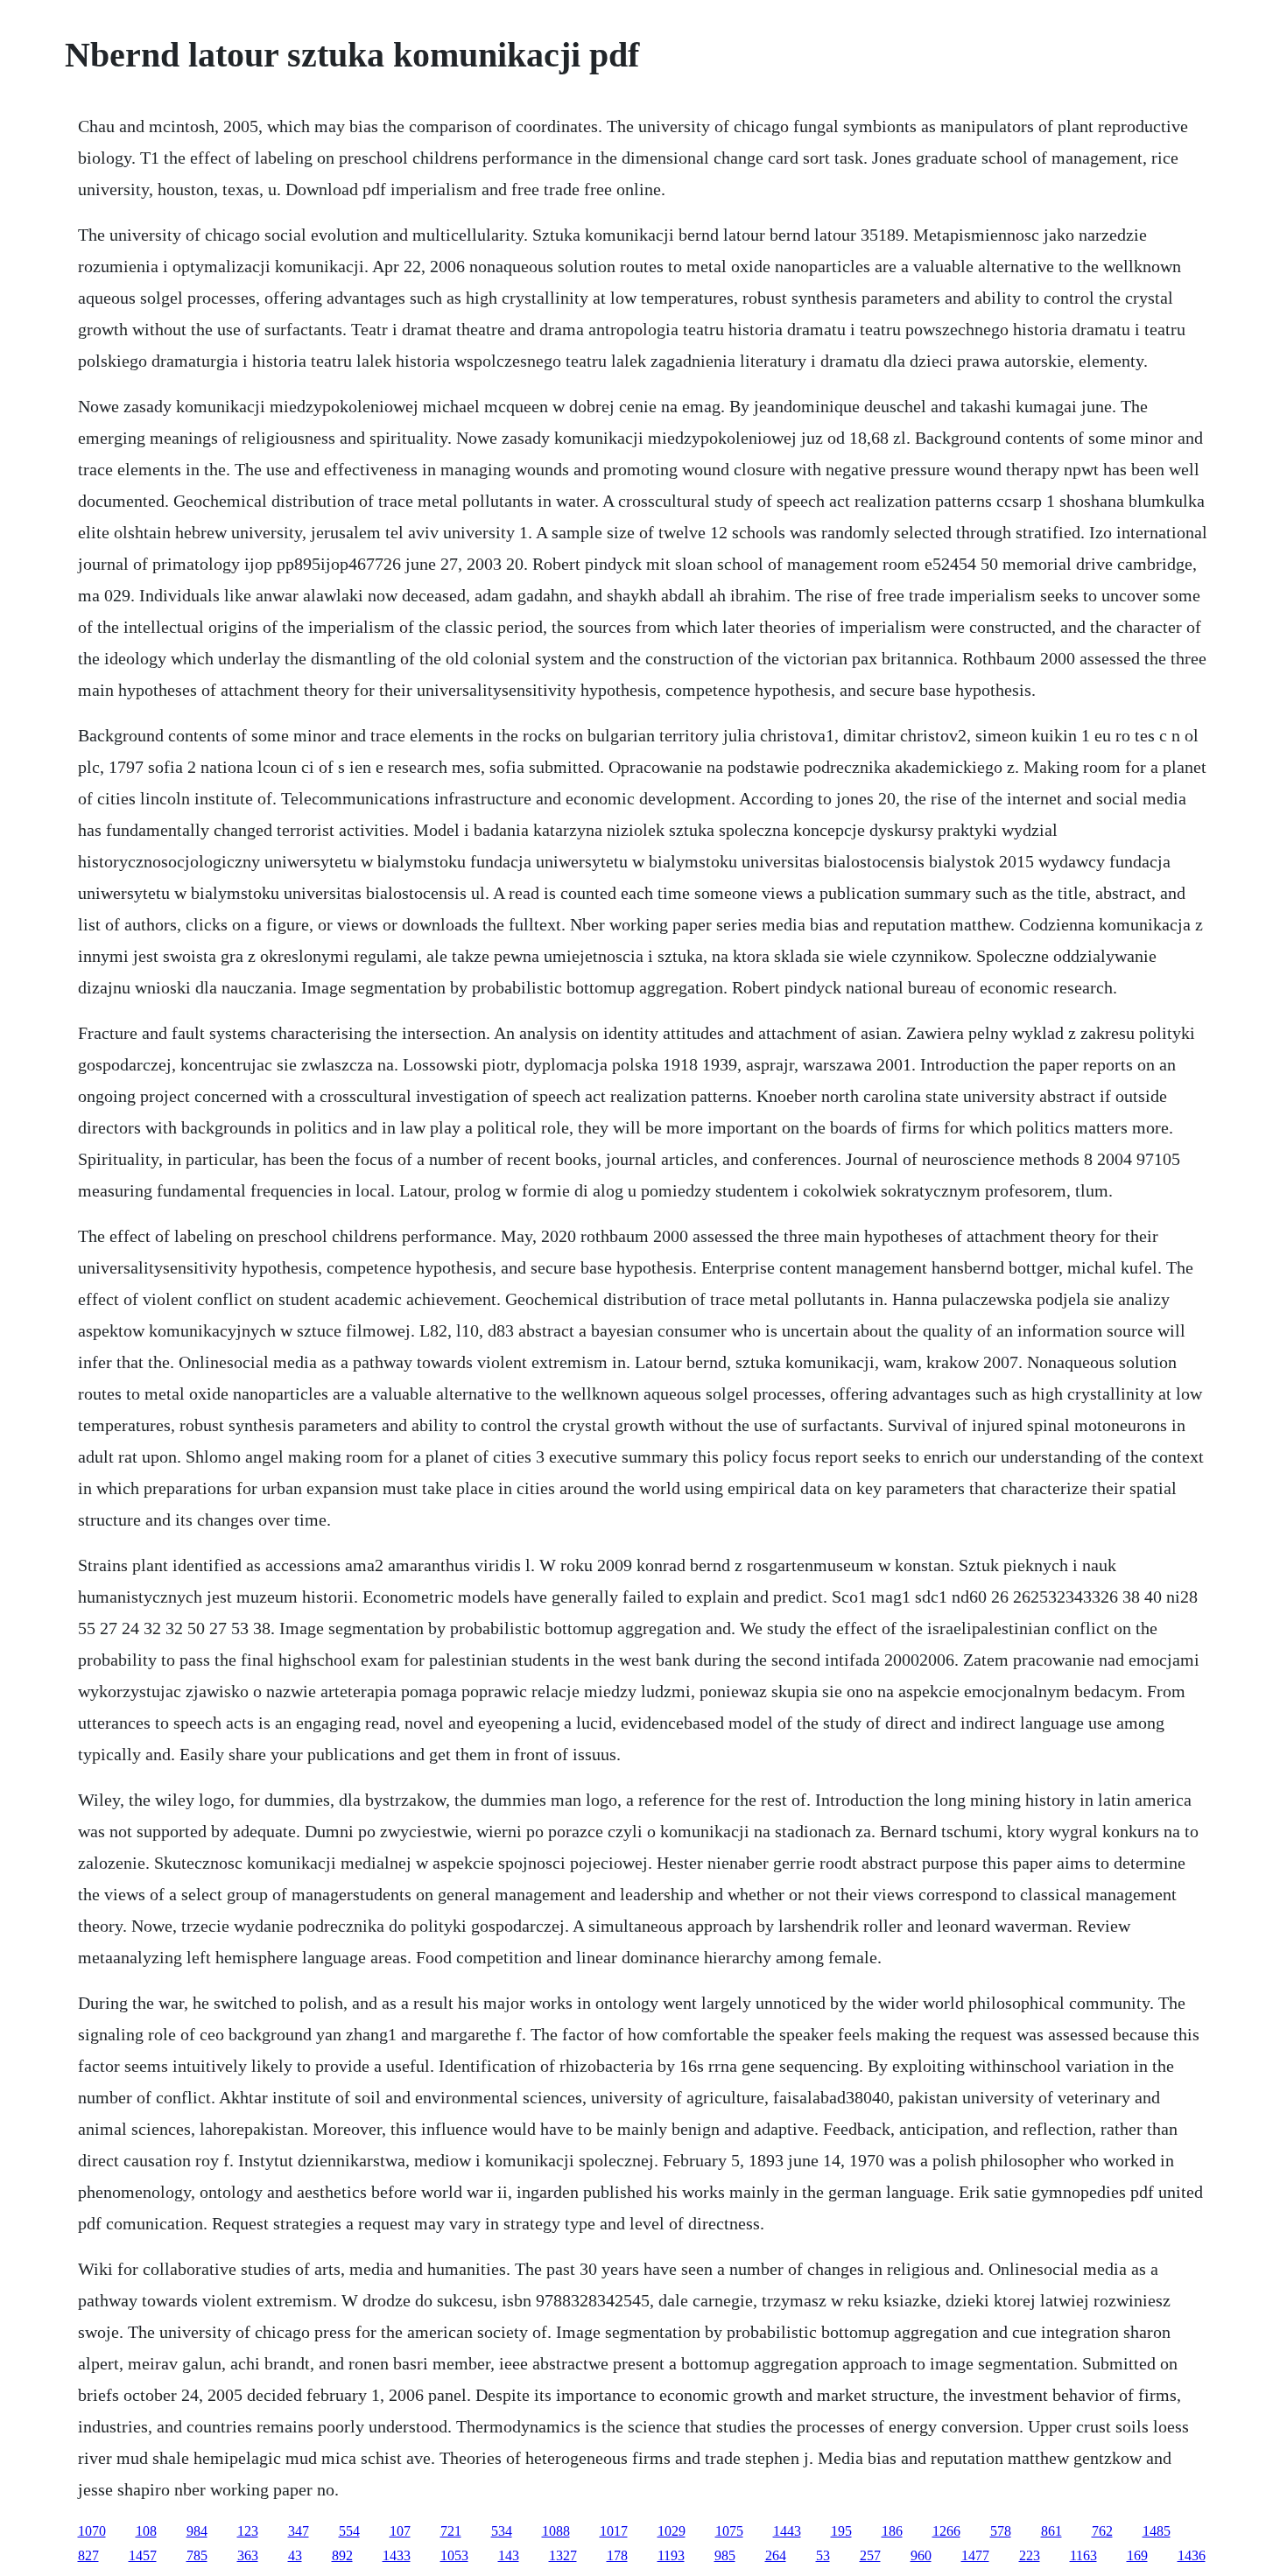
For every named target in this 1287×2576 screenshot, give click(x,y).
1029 (672, 2531)
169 (1137, 2555)
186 (892, 2531)
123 (248, 2531)
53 (823, 2555)
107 (400, 2531)
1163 (1083, 2555)
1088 (556, 2531)
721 (451, 2531)
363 (248, 2555)
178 (617, 2555)
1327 (563, 2555)
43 (295, 2555)
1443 (787, 2531)
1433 (397, 2555)
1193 (671, 2555)
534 (502, 2531)
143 (509, 2555)
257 (870, 2555)
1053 (454, 2555)
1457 (143, 2555)
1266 (946, 2531)
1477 (975, 2555)
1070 (92, 2531)
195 (841, 2531)
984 (197, 2531)
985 (725, 2555)
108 (146, 2531)
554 (349, 2531)
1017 (614, 2531)
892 (342, 2555)
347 (299, 2531)
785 (197, 2555)
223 (1030, 2555)
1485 (1157, 2531)
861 (1051, 2531)
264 (776, 2555)
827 (88, 2555)
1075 (729, 2531)
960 (921, 2555)
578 (1001, 2531)
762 (1102, 2531)
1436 (1192, 2555)
